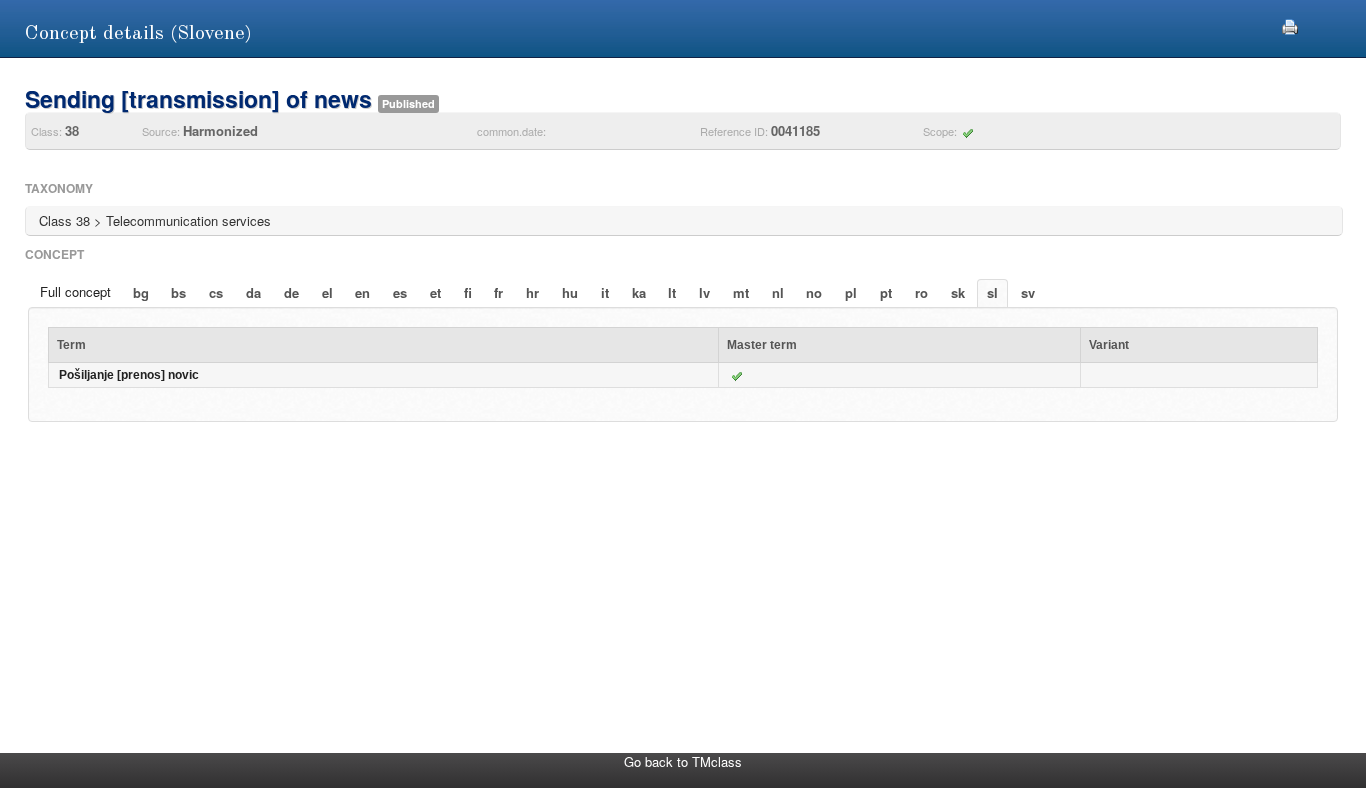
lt (672, 292)
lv (704, 292)
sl (992, 292)
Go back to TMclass (683, 761)
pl (851, 292)
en (362, 292)
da (253, 292)
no (814, 292)
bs (178, 292)
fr (498, 292)
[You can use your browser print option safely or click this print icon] (1290, 24)
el (327, 292)
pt (886, 292)
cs (216, 292)
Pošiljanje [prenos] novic (129, 375)
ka (639, 292)
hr (532, 292)
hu (570, 292)
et (435, 292)
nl (778, 292)
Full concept (75, 291)
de (291, 292)
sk (958, 292)
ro (921, 292)
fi (468, 292)
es (400, 292)
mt (741, 292)
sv (1028, 292)
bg (141, 292)
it (605, 292)
